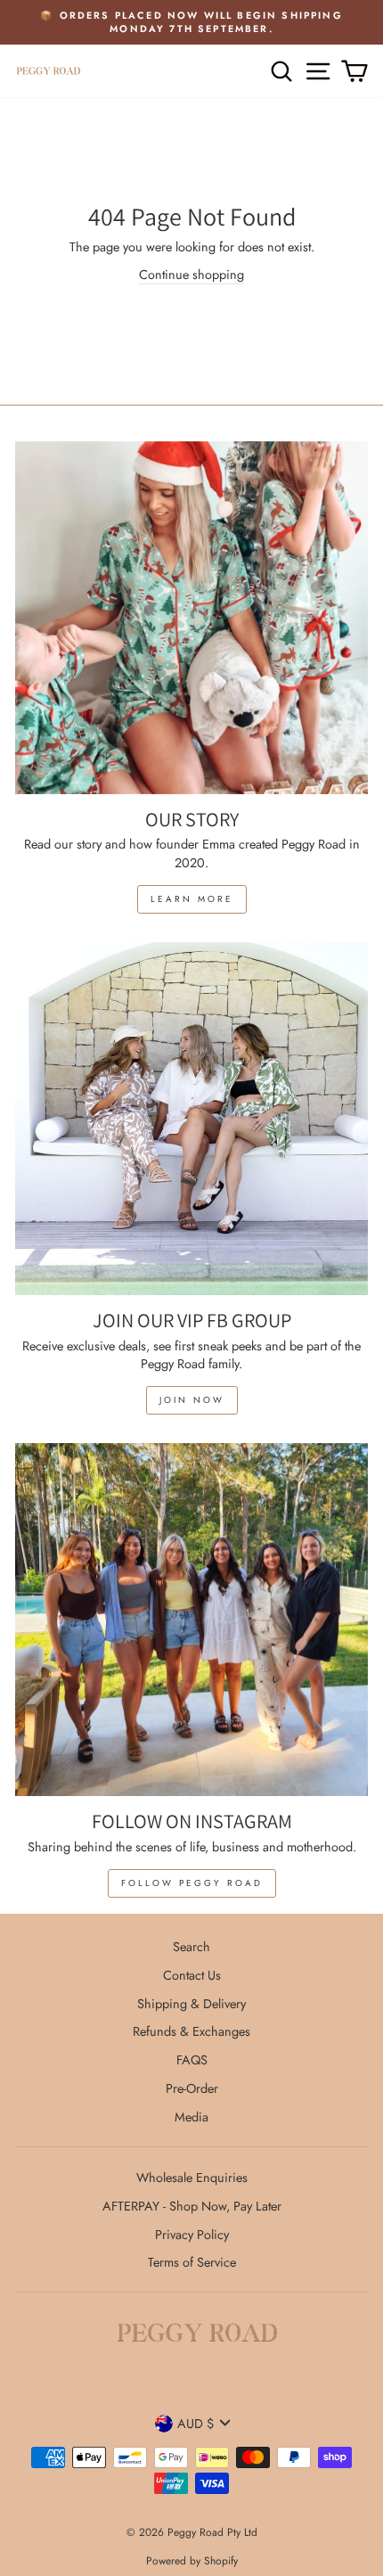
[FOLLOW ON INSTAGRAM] (191, 1620)
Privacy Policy (192, 2235)
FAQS (192, 2060)
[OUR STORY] (191, 618)
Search (191, 1947)
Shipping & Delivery (191, 2004)
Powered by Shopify (192, 2561)
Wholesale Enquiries (192, 2178)
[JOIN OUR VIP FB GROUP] (191, 1119)
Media (191, 2117)
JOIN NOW (192, 1400)
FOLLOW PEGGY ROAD (192, 1883)
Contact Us (192, 1975)
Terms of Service (192, 2262)
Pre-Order (192, 2088)
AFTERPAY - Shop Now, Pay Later (192, 2206)
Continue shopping (191, 275)
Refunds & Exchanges (191, 2031)
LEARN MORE (192, 899)
